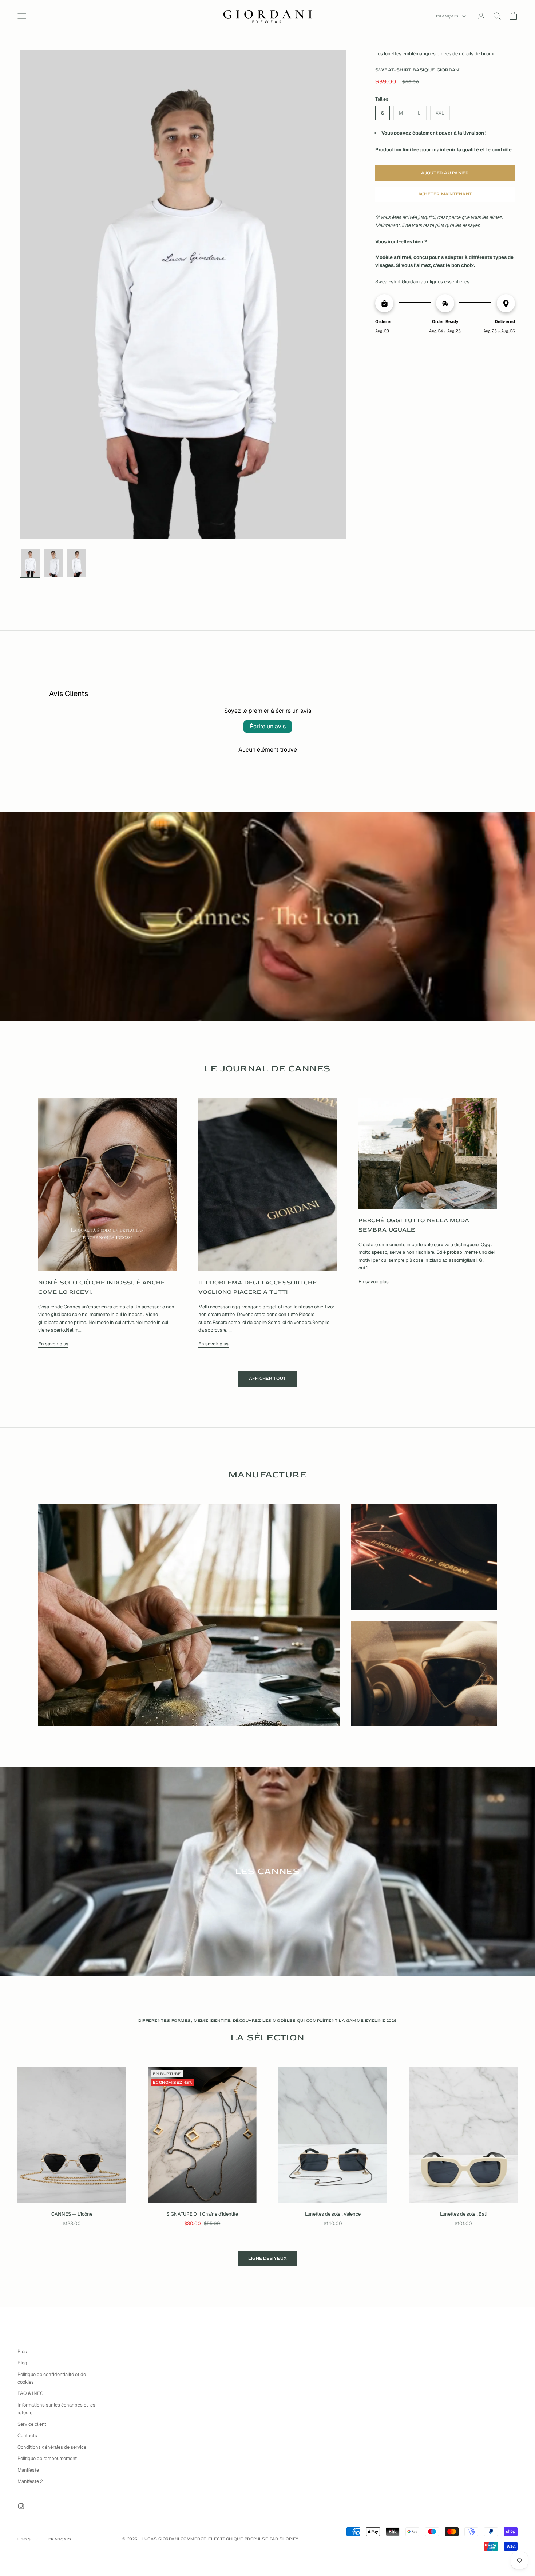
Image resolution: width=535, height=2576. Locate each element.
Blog (22, 2363)
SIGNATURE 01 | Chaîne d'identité (202, 2214)
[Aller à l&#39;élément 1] (30, 563)
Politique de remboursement (47, 2458)
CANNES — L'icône (72, 2214)
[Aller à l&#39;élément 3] (77, 563)
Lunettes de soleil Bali (463, 2214)
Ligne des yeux (267, 2258)
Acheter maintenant (445, 194)
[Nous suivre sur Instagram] (21, 2506)
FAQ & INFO (31, 2393)
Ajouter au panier (445, 173)
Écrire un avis (268, 726)
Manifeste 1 (30, 2470)
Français (447, 16)
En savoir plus (53, 1344)
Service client (32, 2424)
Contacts (27, 2435)
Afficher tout (267, 1378)
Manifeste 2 (30, 2481)
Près (22, 2351)
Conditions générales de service (52, 2447)
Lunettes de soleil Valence (333, 2214)
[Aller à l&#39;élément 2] (53, 563)
